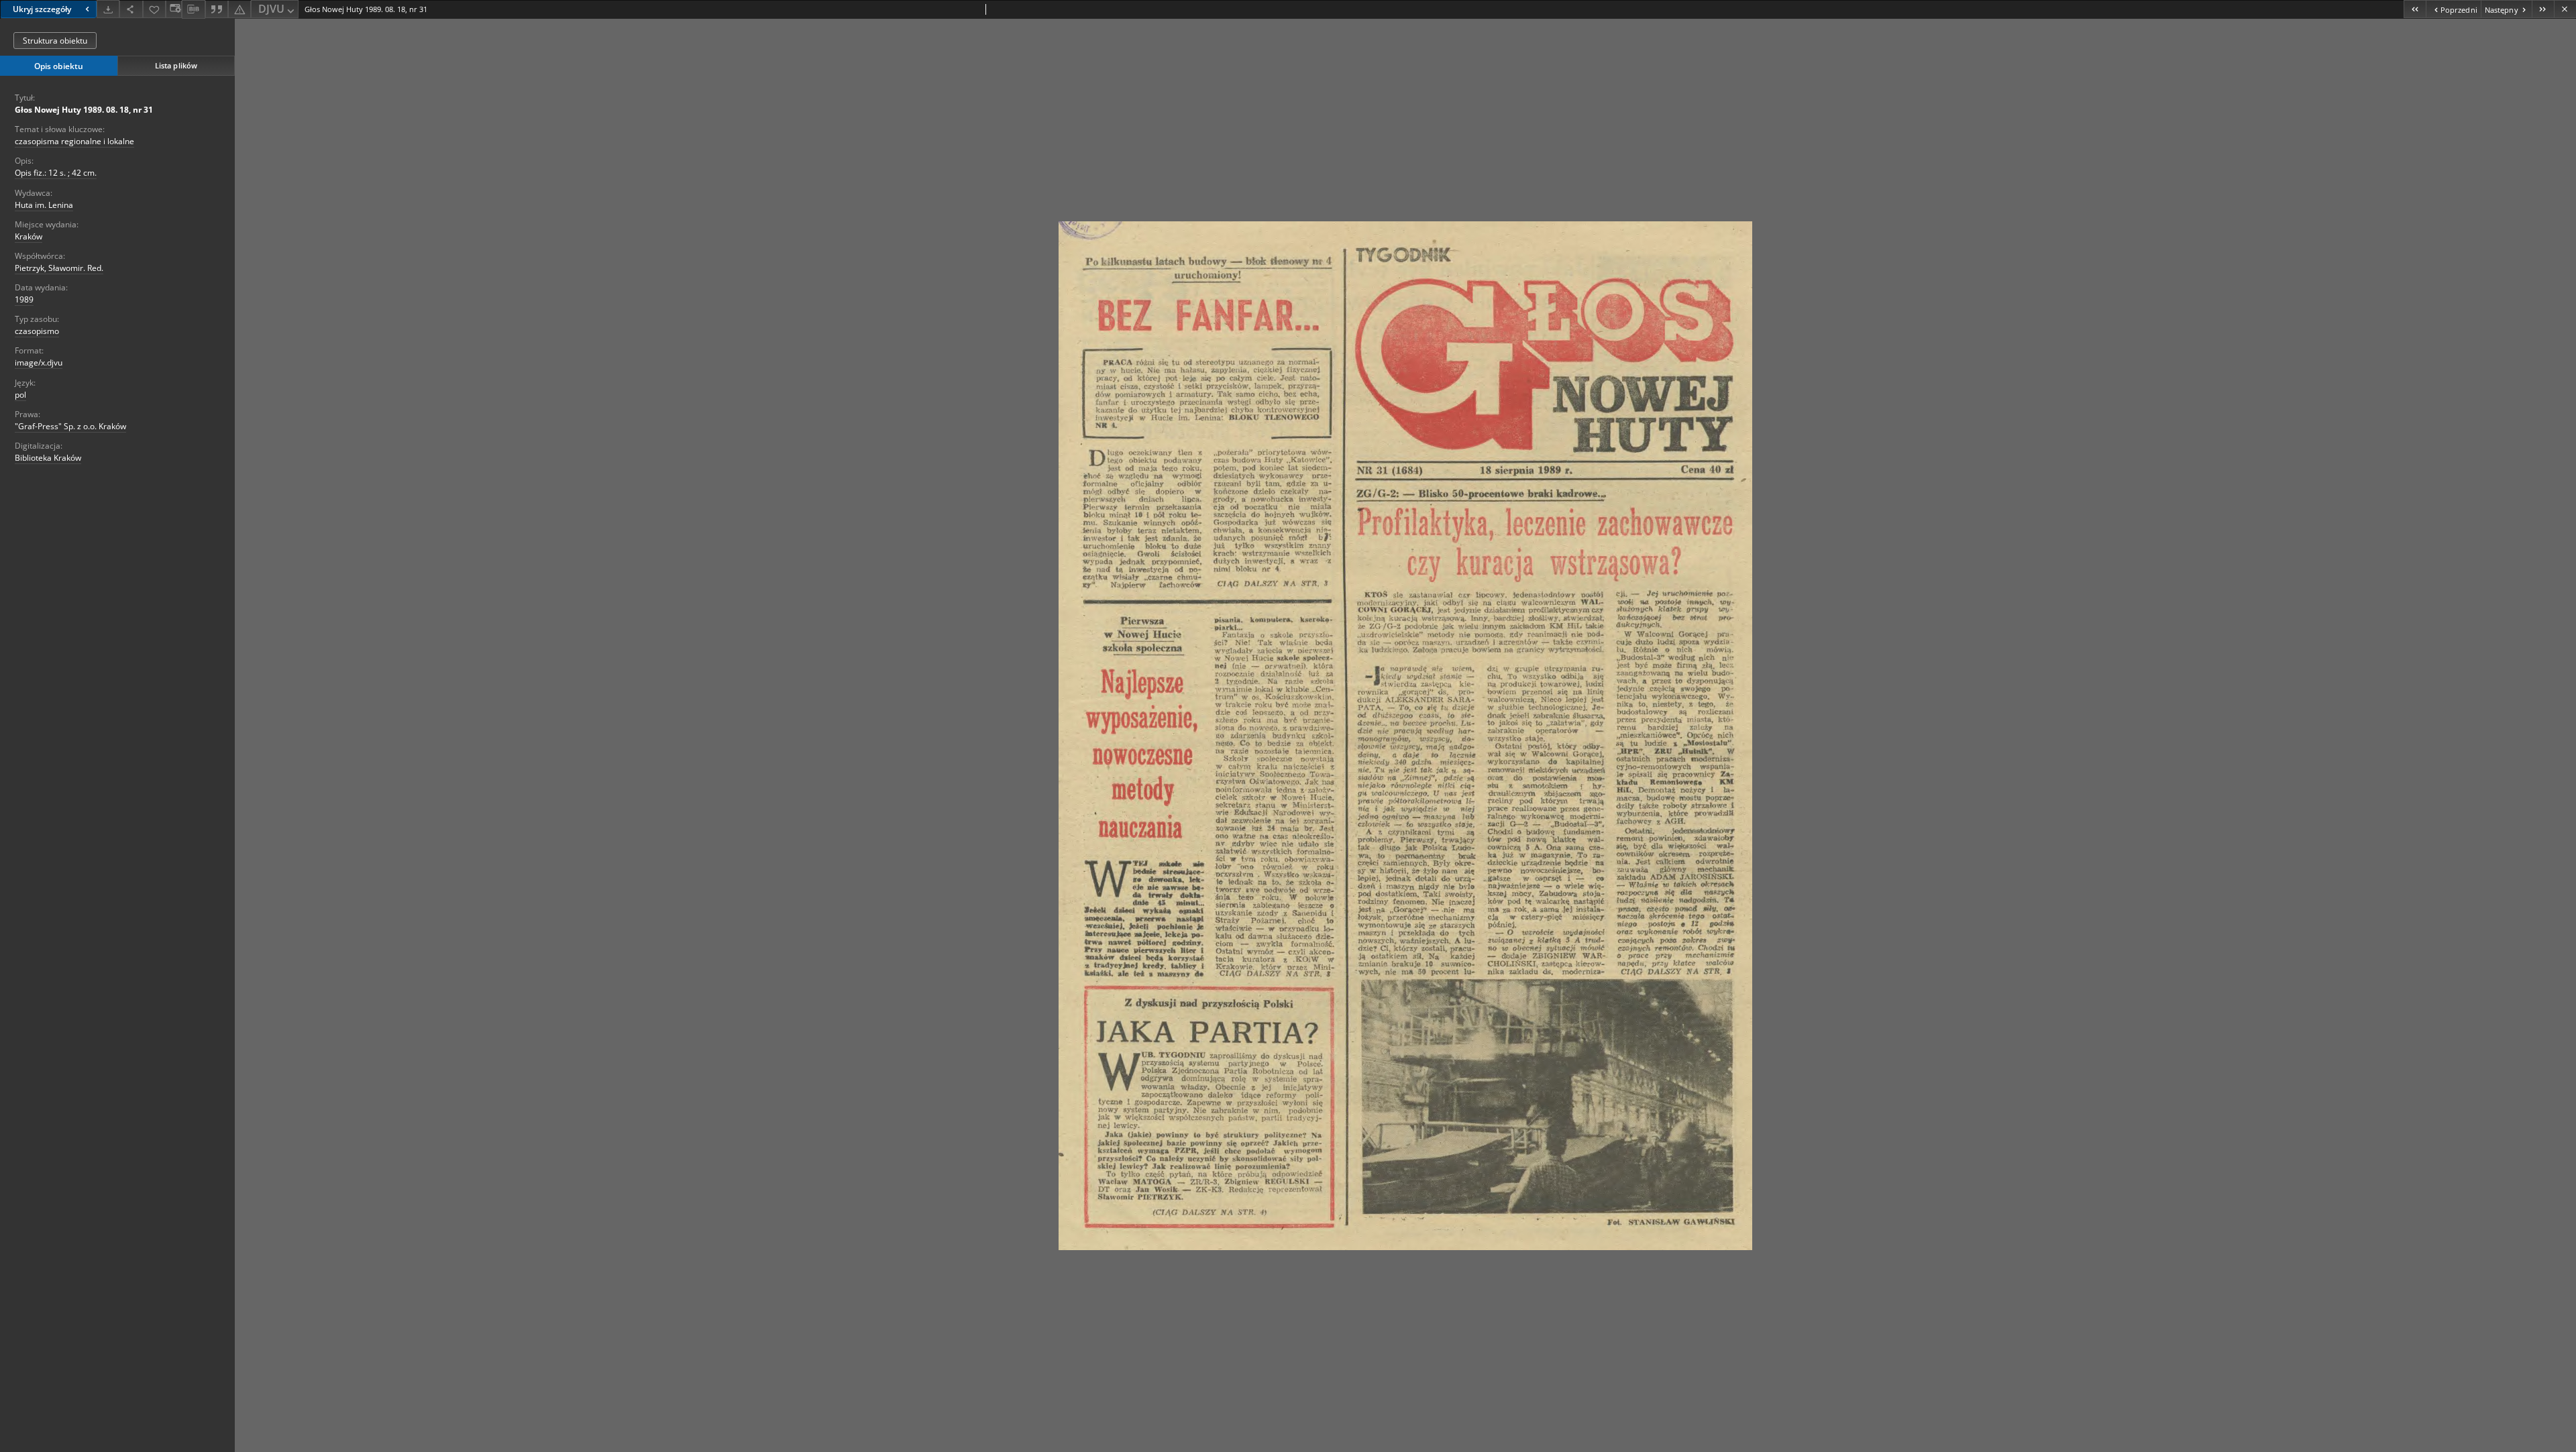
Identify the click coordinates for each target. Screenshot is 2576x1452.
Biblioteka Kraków (48, 458)
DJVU (271, 9)
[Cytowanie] (217, 9)
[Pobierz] (108, 9)
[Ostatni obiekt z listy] (2543, 9)
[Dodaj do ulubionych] (154, 9)
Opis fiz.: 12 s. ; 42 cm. (56, 173)
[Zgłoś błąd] (239, 9)
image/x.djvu (39, 362)
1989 (24, 299)
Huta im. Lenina (44, 205)
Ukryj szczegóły (42, 9)
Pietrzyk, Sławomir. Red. (59, 268)
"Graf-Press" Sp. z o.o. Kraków (70, 426)
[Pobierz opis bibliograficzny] (193, 9)
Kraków (29, 236)
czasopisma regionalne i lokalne (74, 141)
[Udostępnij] (131, 9)
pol (20, 395)
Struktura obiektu (55, 41)
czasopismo (37, 331)
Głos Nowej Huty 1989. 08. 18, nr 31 (84, 110)
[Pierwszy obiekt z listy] (2415, 9)
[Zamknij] (2565, 9)
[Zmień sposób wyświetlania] (174, 9)
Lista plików (176, 65)
